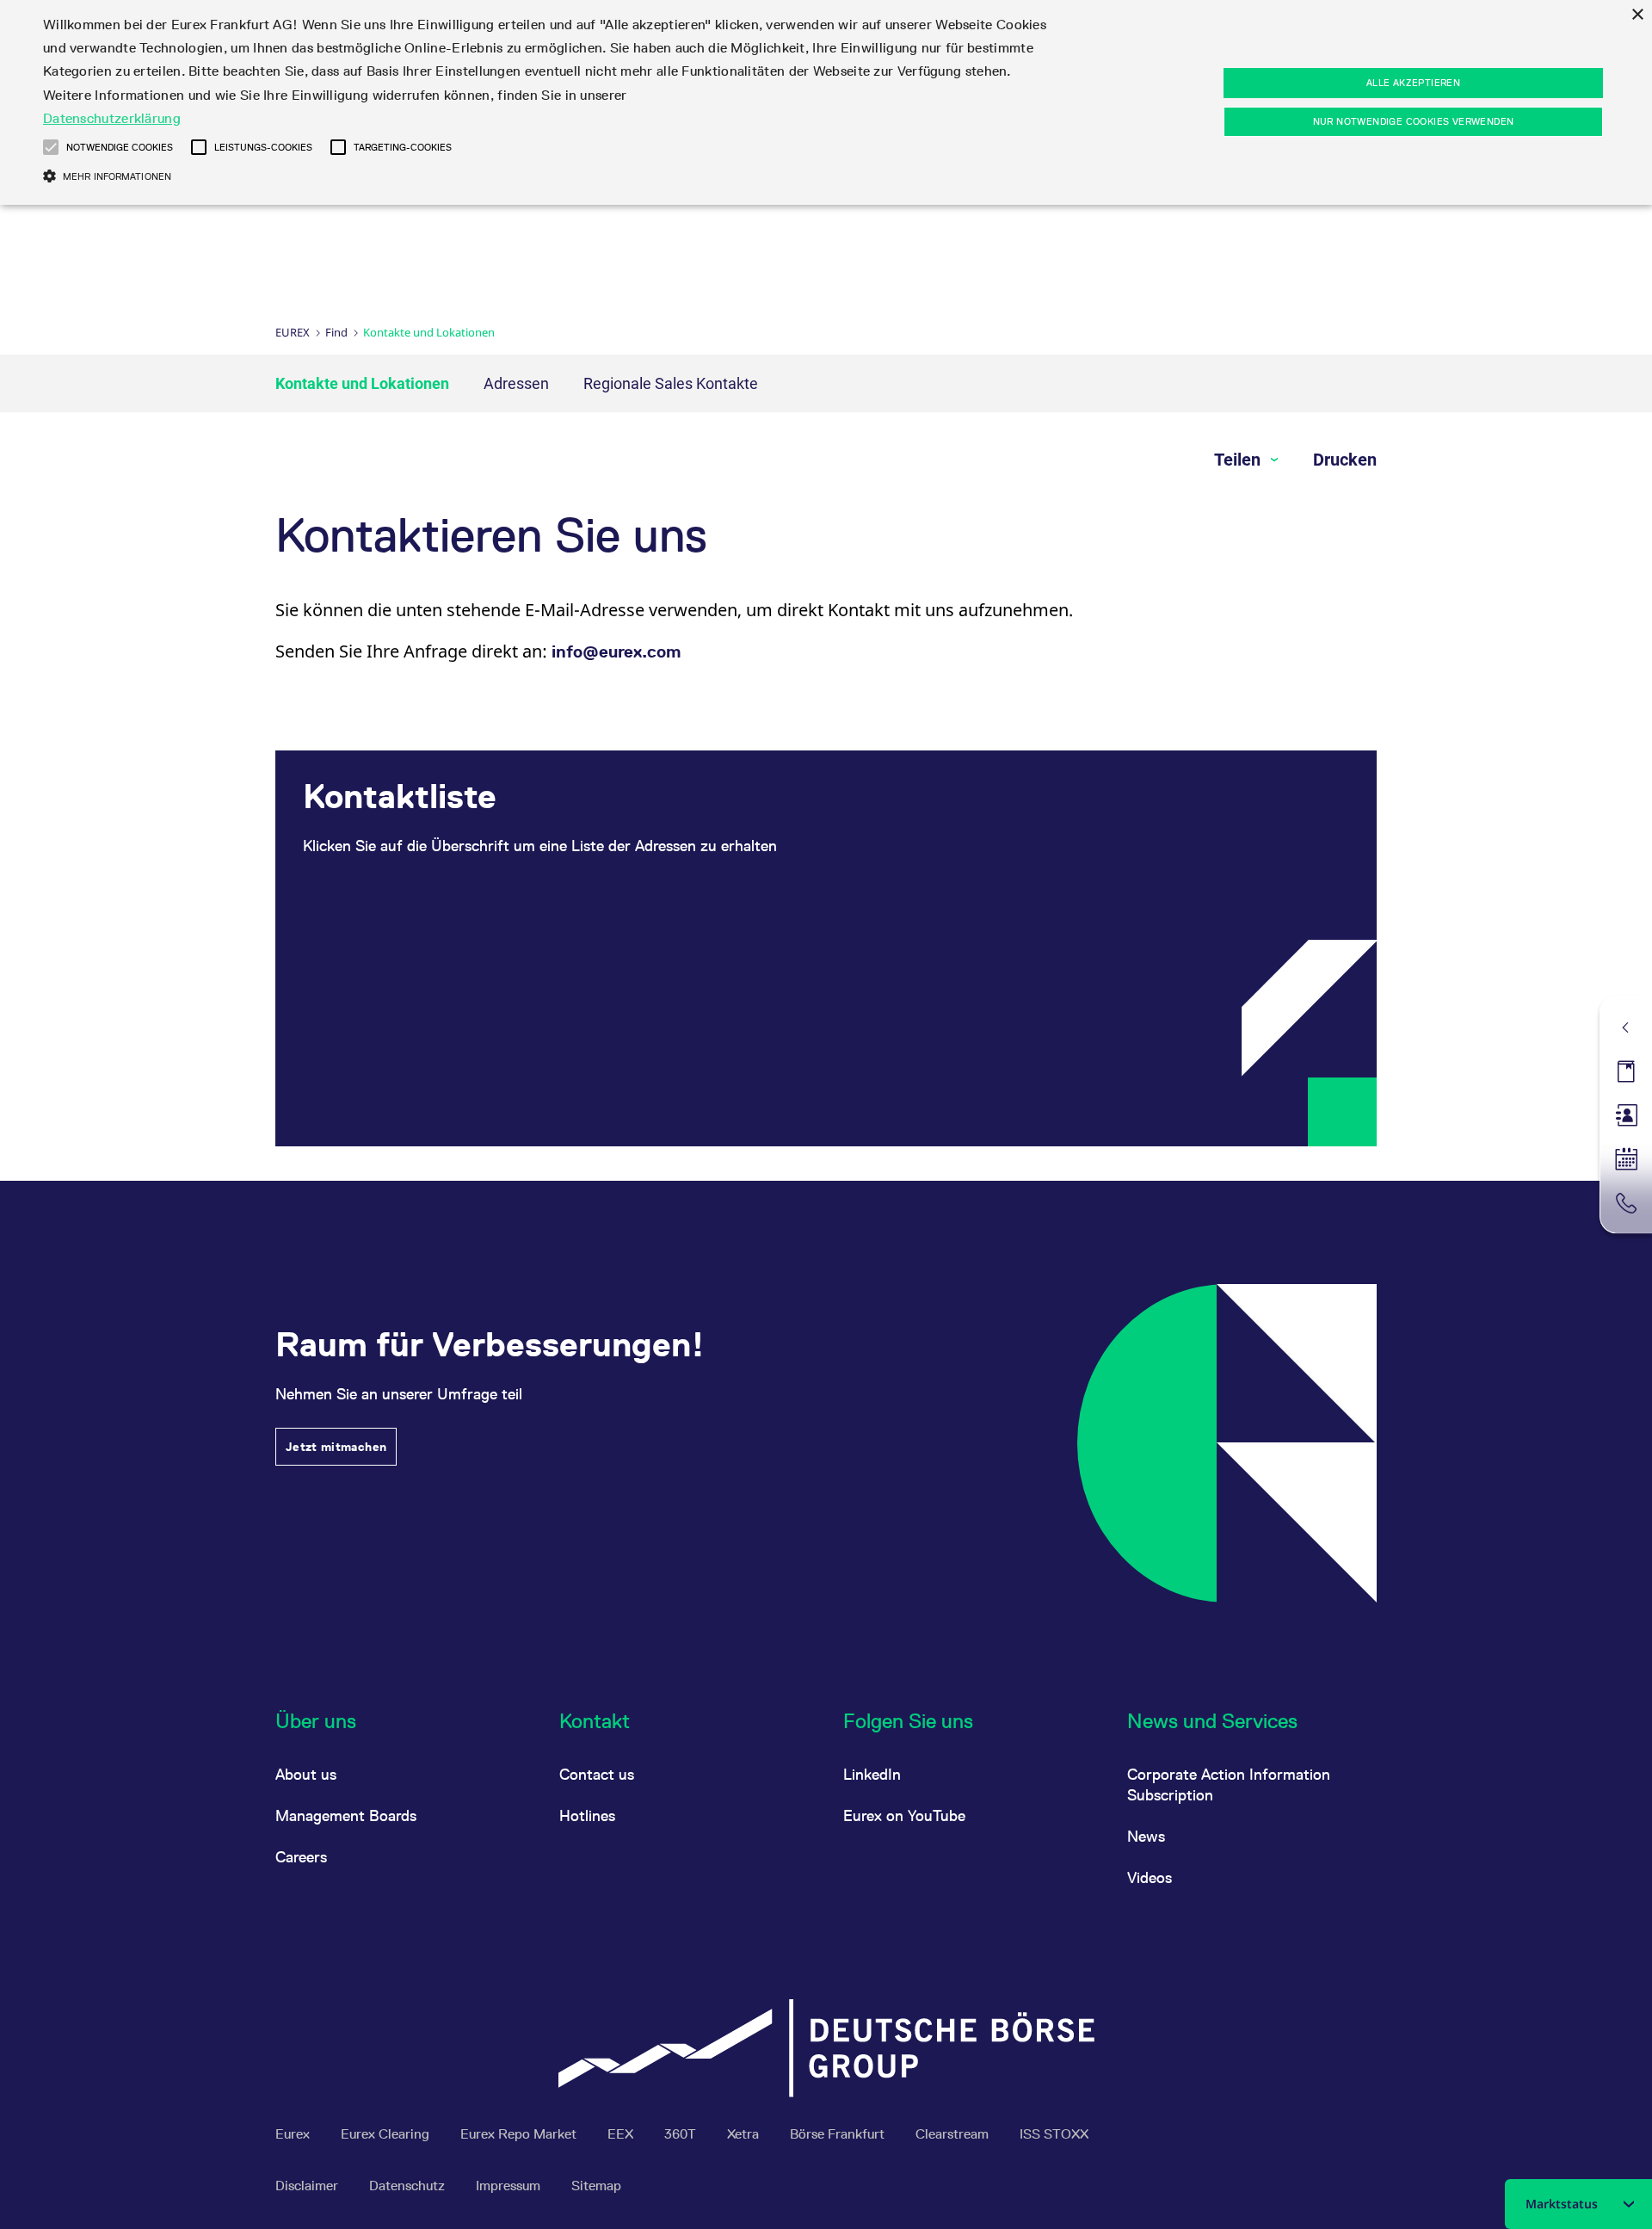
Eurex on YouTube (904, 1815)
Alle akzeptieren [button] (1413, 83)
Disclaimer (308, 2186)
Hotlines (587, 1815)
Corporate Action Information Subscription (1229, 1784)
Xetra (745, 2134)
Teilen (1239, 460)
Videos (1150, 1877)
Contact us (597, 1774)
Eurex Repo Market (520, 2134)
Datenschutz (409, 2186)
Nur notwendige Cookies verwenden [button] (1414, 121)
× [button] (1637, 15)
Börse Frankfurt (839, 2134)
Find (336, 332)
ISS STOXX (1054, 2134)
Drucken (1345, 460)
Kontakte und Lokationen (362, 383)
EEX (622, 2134)
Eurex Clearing (387, 2134)
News (1146, 1836)
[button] (51, 147)
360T (682, 2134)
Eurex (293, 332)
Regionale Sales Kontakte (671, 383)
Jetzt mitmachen (336, 1447)
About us (306, 1774)
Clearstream (954, 2134)
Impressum (510, 2186)
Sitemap (596, 2186)
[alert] (826, 102)
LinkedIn (872, 1774)
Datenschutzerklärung (112, 118)
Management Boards (346, 1815)
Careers (301, 1857)
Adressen (516, 383)
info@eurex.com (616, 651)
